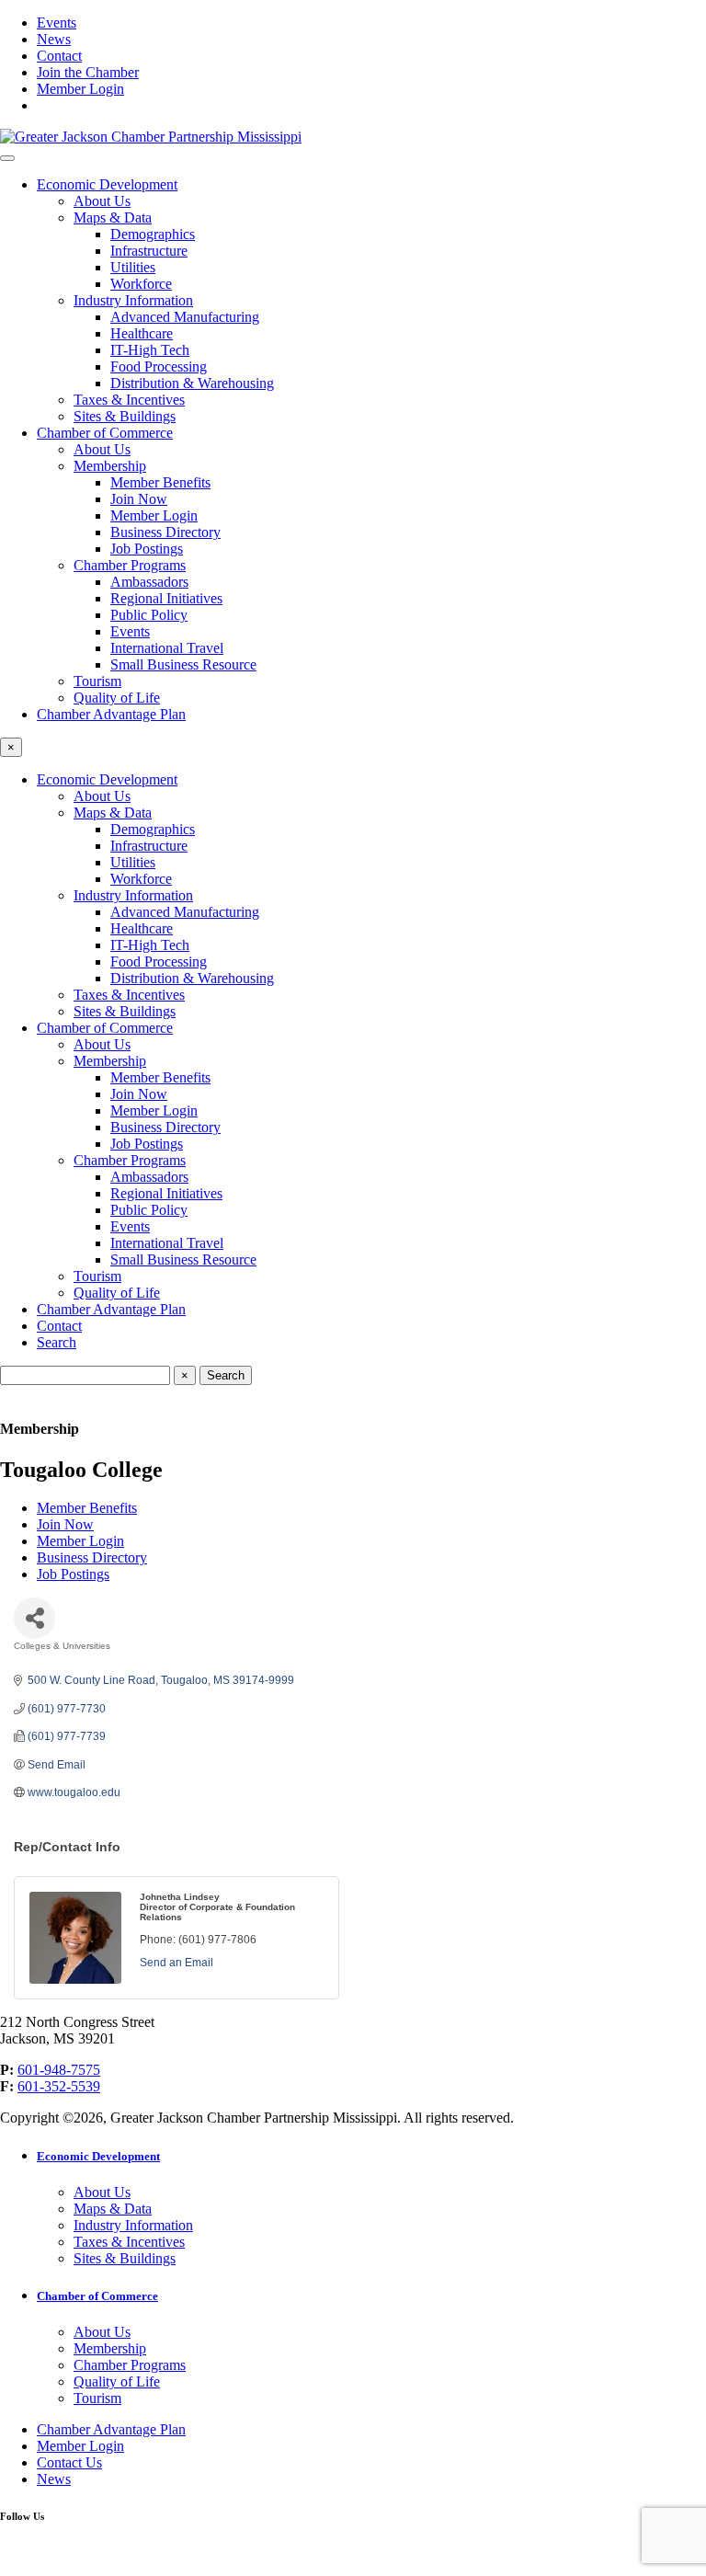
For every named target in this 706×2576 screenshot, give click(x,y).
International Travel (167, 648)
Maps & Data (113, 218)
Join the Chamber (88, 72)
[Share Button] (34, 1618)
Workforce (141, 284)
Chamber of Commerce (105, 433)
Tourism (97, 681)
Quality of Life (117, 698)
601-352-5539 (59, 2086)
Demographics (153, 234)
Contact (59, 56)
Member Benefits (160, 482)
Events (57, 23)
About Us (102, 201)
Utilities (133, 267)
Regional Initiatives (166, 598)
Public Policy (149, 615)
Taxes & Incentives (129, 400)
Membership (110, 466)
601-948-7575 (59, 2070)
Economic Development (107, 184)
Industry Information (133, 300)
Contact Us (69, 2462)
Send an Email (176, 1963)
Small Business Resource (183, 664)
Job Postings (147, 549)
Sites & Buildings (125, 416)
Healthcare (142, 333)
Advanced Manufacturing (185, 317)
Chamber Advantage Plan (111, 714)
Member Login (80, 89)
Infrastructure (149, 251)
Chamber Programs (130, 565)
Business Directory (165, 532)
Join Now (139, 499)
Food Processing (159, 366)
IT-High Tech (150, 350)
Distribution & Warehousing (192, 383)
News (54, 39)
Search (57, 1342)
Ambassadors (149, 582)
